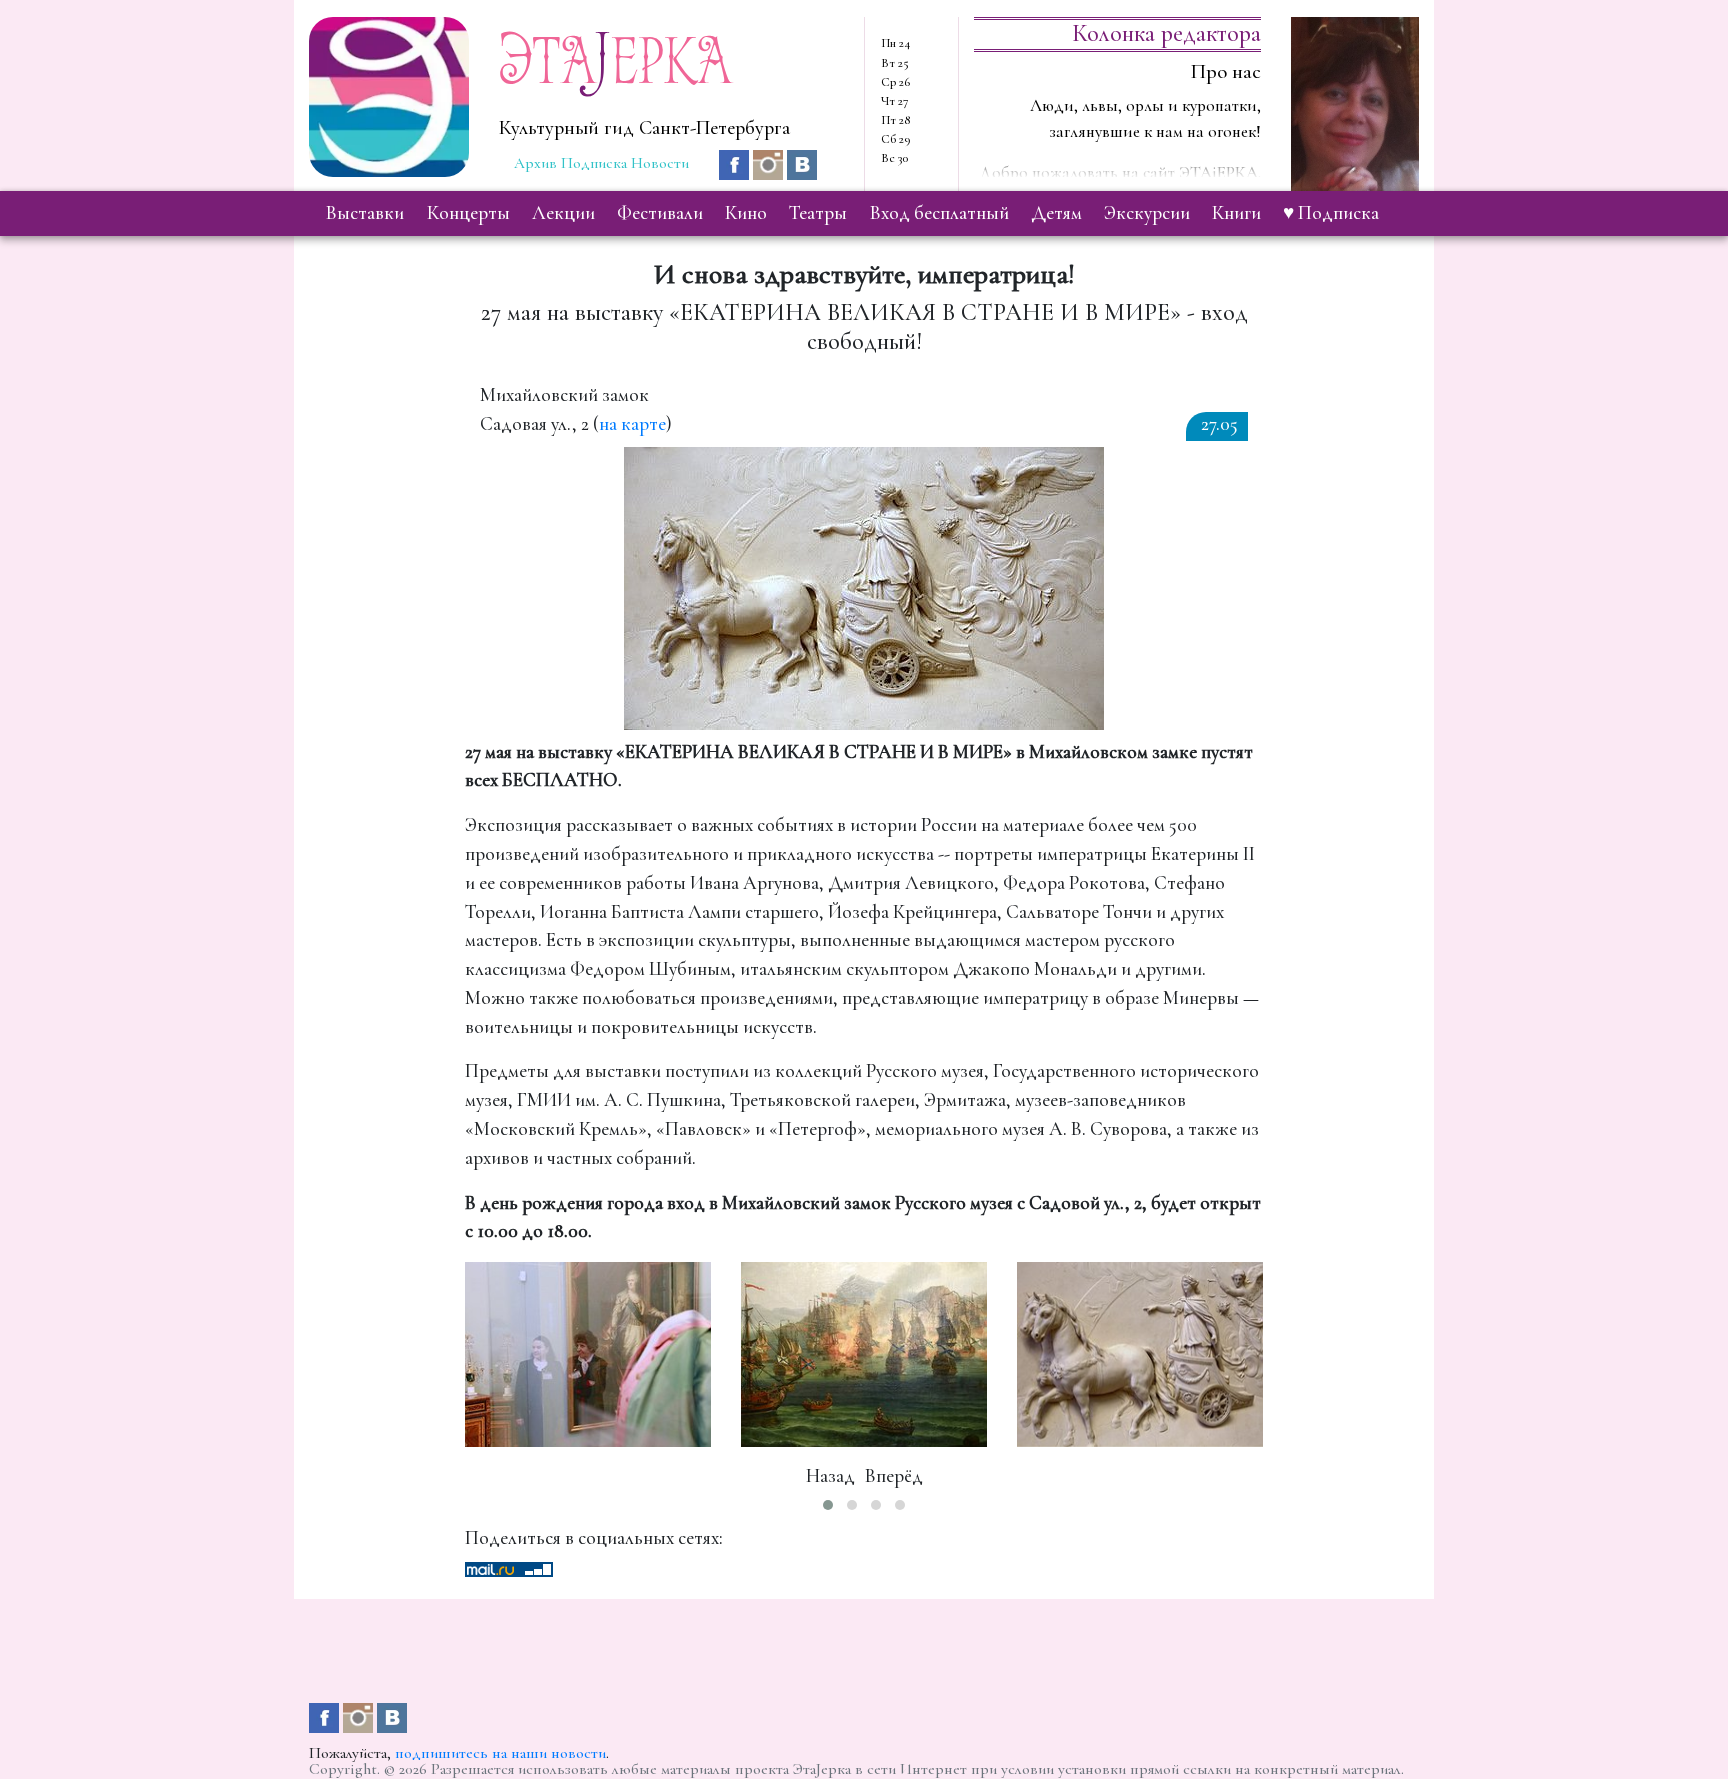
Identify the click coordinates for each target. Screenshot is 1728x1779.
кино (746, 213)
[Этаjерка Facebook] (736, 162)
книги (1236, 213)
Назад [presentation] (830, 1476)
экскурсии (1147, 213)
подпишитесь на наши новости (500, 1753)
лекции (563, 213)
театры (818, 213)
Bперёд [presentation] (894, 1476)
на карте (632, 424)
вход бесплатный (939, 213)
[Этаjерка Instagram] (770, 162)
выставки (365, 213)
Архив (535, 163)
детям (1056, 213)
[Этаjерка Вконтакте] (802, 162)
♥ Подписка (1331, 213)
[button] (828, 1505)
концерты (468, 213)
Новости (660, 163)
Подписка (594, 163)
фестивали (660, 213)
